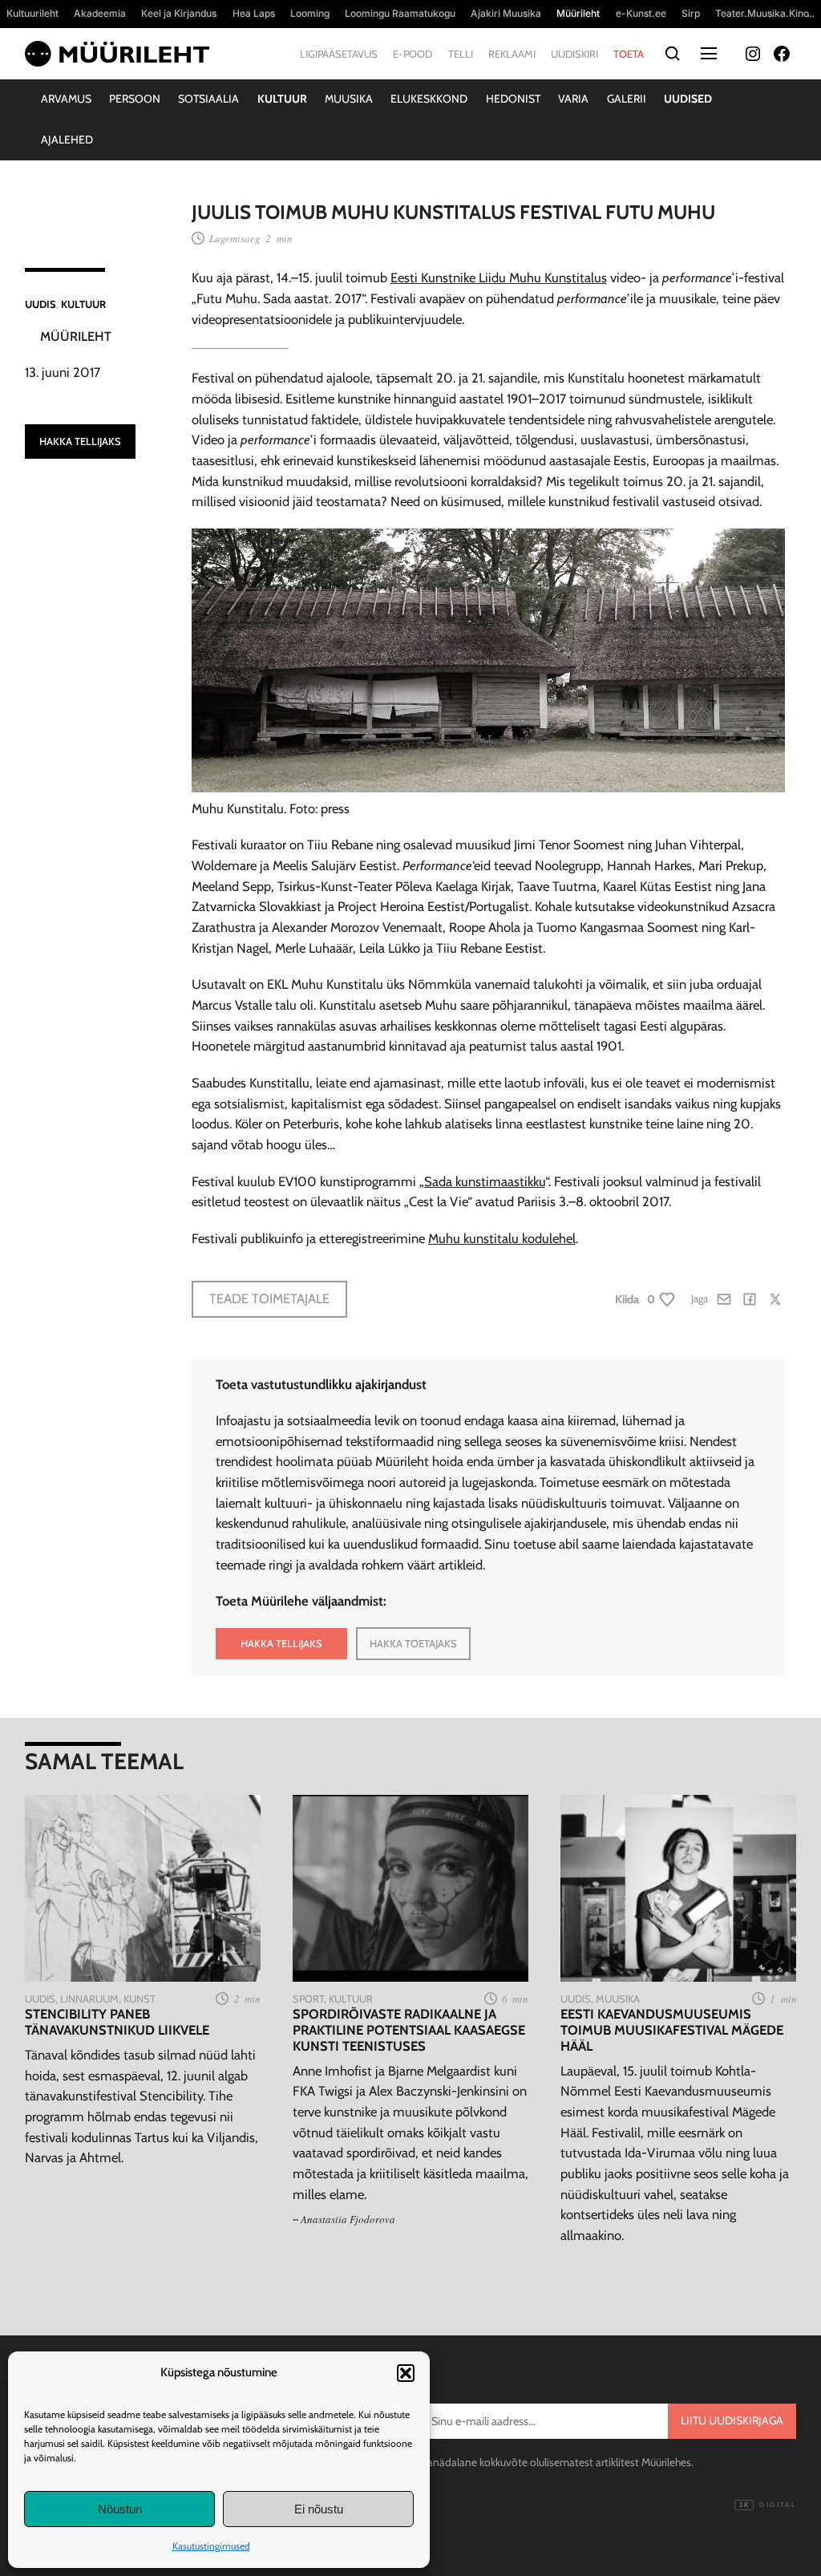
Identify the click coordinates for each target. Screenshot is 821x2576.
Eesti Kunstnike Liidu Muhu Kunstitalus (499, 277)
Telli (461, 54)
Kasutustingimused (211, 2546)
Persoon (135, 99)
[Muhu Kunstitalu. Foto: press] (488, 788)
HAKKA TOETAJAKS (413, 1643)
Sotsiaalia (208, 99)
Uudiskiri (574, 54)
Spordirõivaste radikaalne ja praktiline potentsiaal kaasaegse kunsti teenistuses (409, 2030)
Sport (308, 1999)
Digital (768, 2505)
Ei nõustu (319, 2509)
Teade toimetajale (269, 1298)
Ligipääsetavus (339, 54)
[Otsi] (672, 54)
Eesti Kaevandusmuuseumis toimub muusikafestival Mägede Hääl (672, 2030)
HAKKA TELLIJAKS (80, 441)
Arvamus (66, 99)
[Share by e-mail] (724, 1299)
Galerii (627, 99)
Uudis (40, 304)
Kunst (140, 1999)
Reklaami (512, 54)
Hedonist (513, 99)
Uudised (688, 99)
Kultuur (282, 99)
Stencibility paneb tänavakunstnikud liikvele (117, 2022)
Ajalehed (67, 140)
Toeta (629, 54)
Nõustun (120, 2509)
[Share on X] (775, 1299)
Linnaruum (89, 1999)
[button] (406, 2373)
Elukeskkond (429, 99)
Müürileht (76, 336)
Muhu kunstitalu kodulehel (502, 1238)
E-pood (413, 54)
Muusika (349, 99)
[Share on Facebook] (750, 1299)
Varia (573, 99)
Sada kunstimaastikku (485, 1181)
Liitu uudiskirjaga (732, 2420)
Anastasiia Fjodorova (348, 2219)
